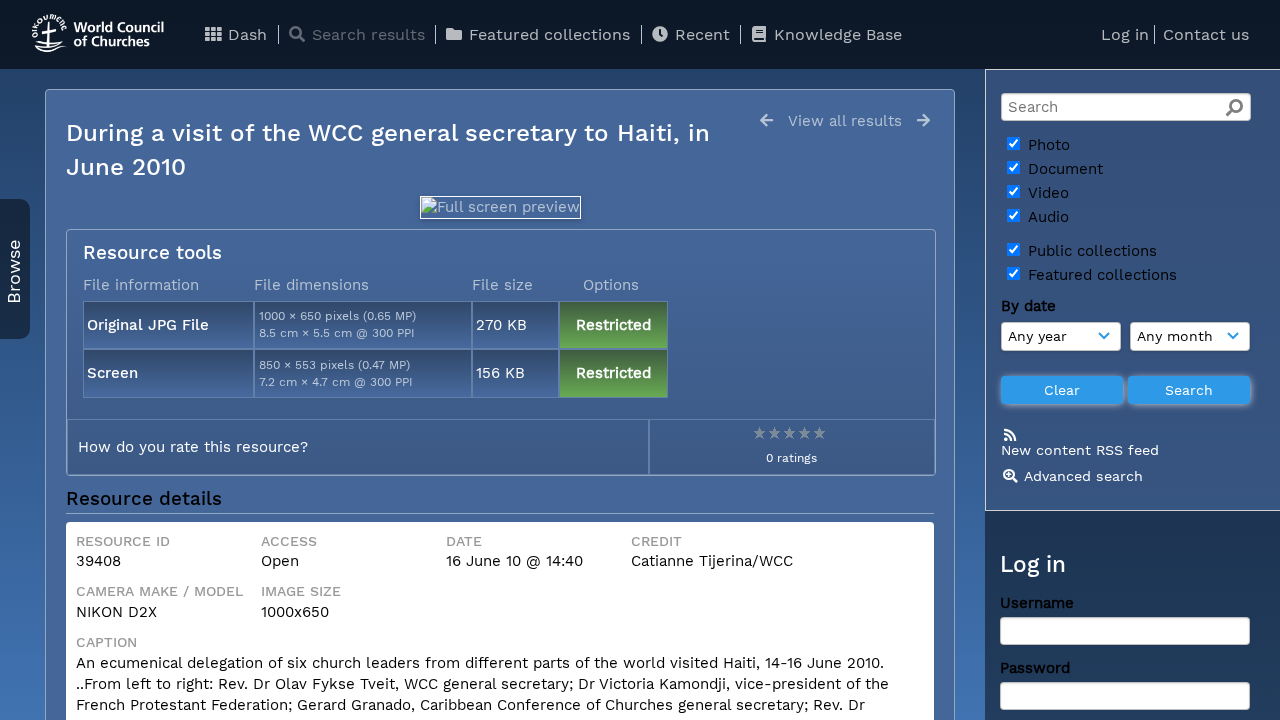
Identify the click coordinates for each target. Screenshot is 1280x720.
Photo (1046, 145)
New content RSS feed (1080, 450)
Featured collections (547, 34)
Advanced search (1083, 476)
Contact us (1206, 34)
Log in (1125, 34)
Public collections (1090, 251)
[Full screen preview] (500, 207)
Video (1046, 193)
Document (1063, 169)
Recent (700, 34)
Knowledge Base (835, 34)
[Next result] (923, 120)
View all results (845, 121)
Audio (1046, 217)
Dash (245, 34)
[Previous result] (766, 120)
